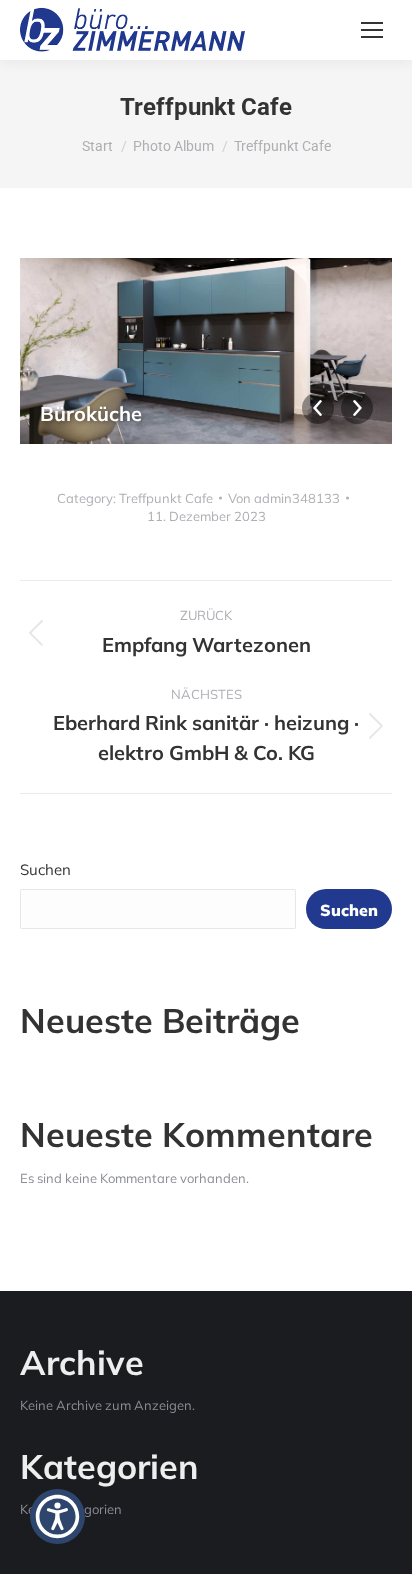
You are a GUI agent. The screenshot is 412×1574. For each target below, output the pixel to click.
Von (284, 498)
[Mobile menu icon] (372, 30)
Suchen (45, 869)
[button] (57, 1516)
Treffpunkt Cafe (166, 498)
